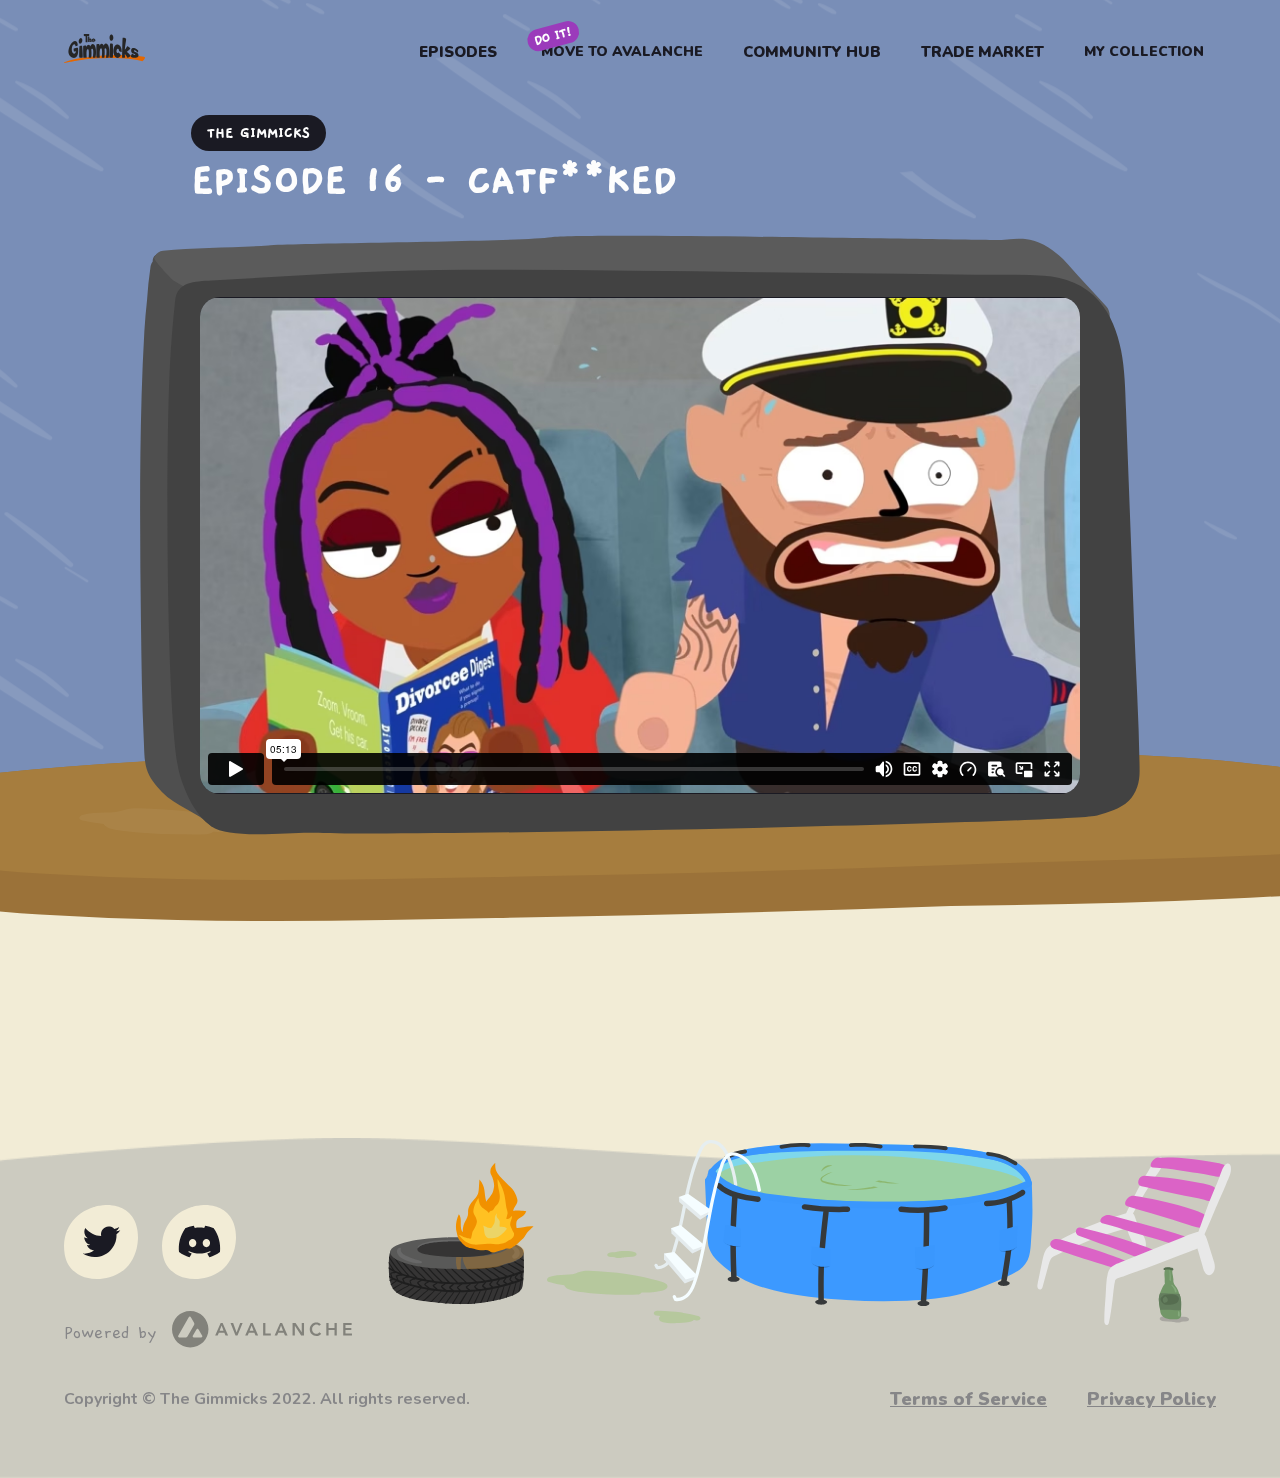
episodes (458, 52)
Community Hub (812, 52)
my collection (1144, 51)
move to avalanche (622, 51)
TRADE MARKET (982, 52)
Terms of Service (968, 1399)
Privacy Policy (1151, 1399)
